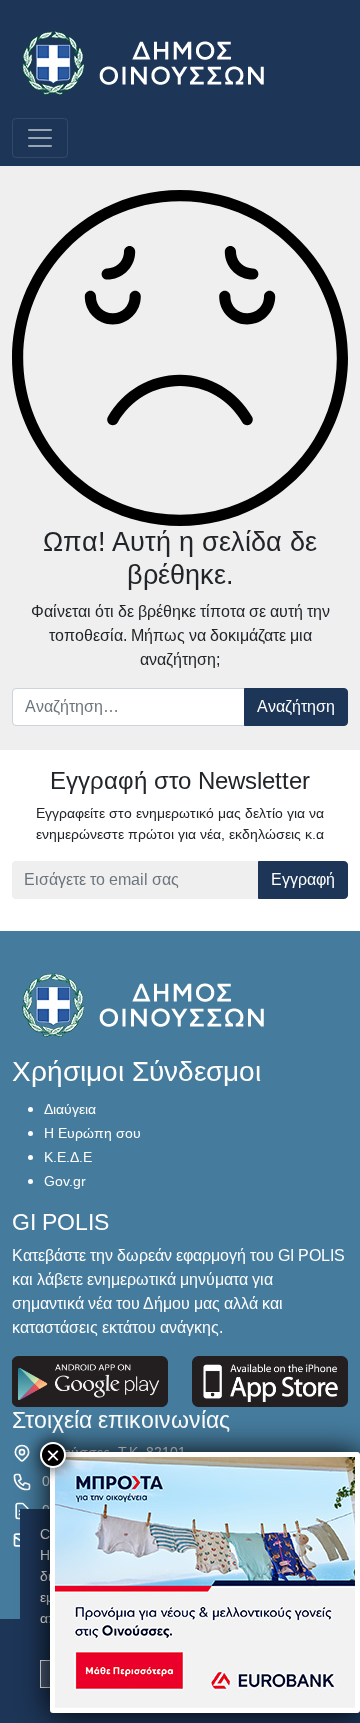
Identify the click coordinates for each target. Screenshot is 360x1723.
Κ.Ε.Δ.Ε (68, 1157)
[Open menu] (40, 138)
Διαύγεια (70, 1109)
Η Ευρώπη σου (92, 1133)
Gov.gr (65, 1181)
